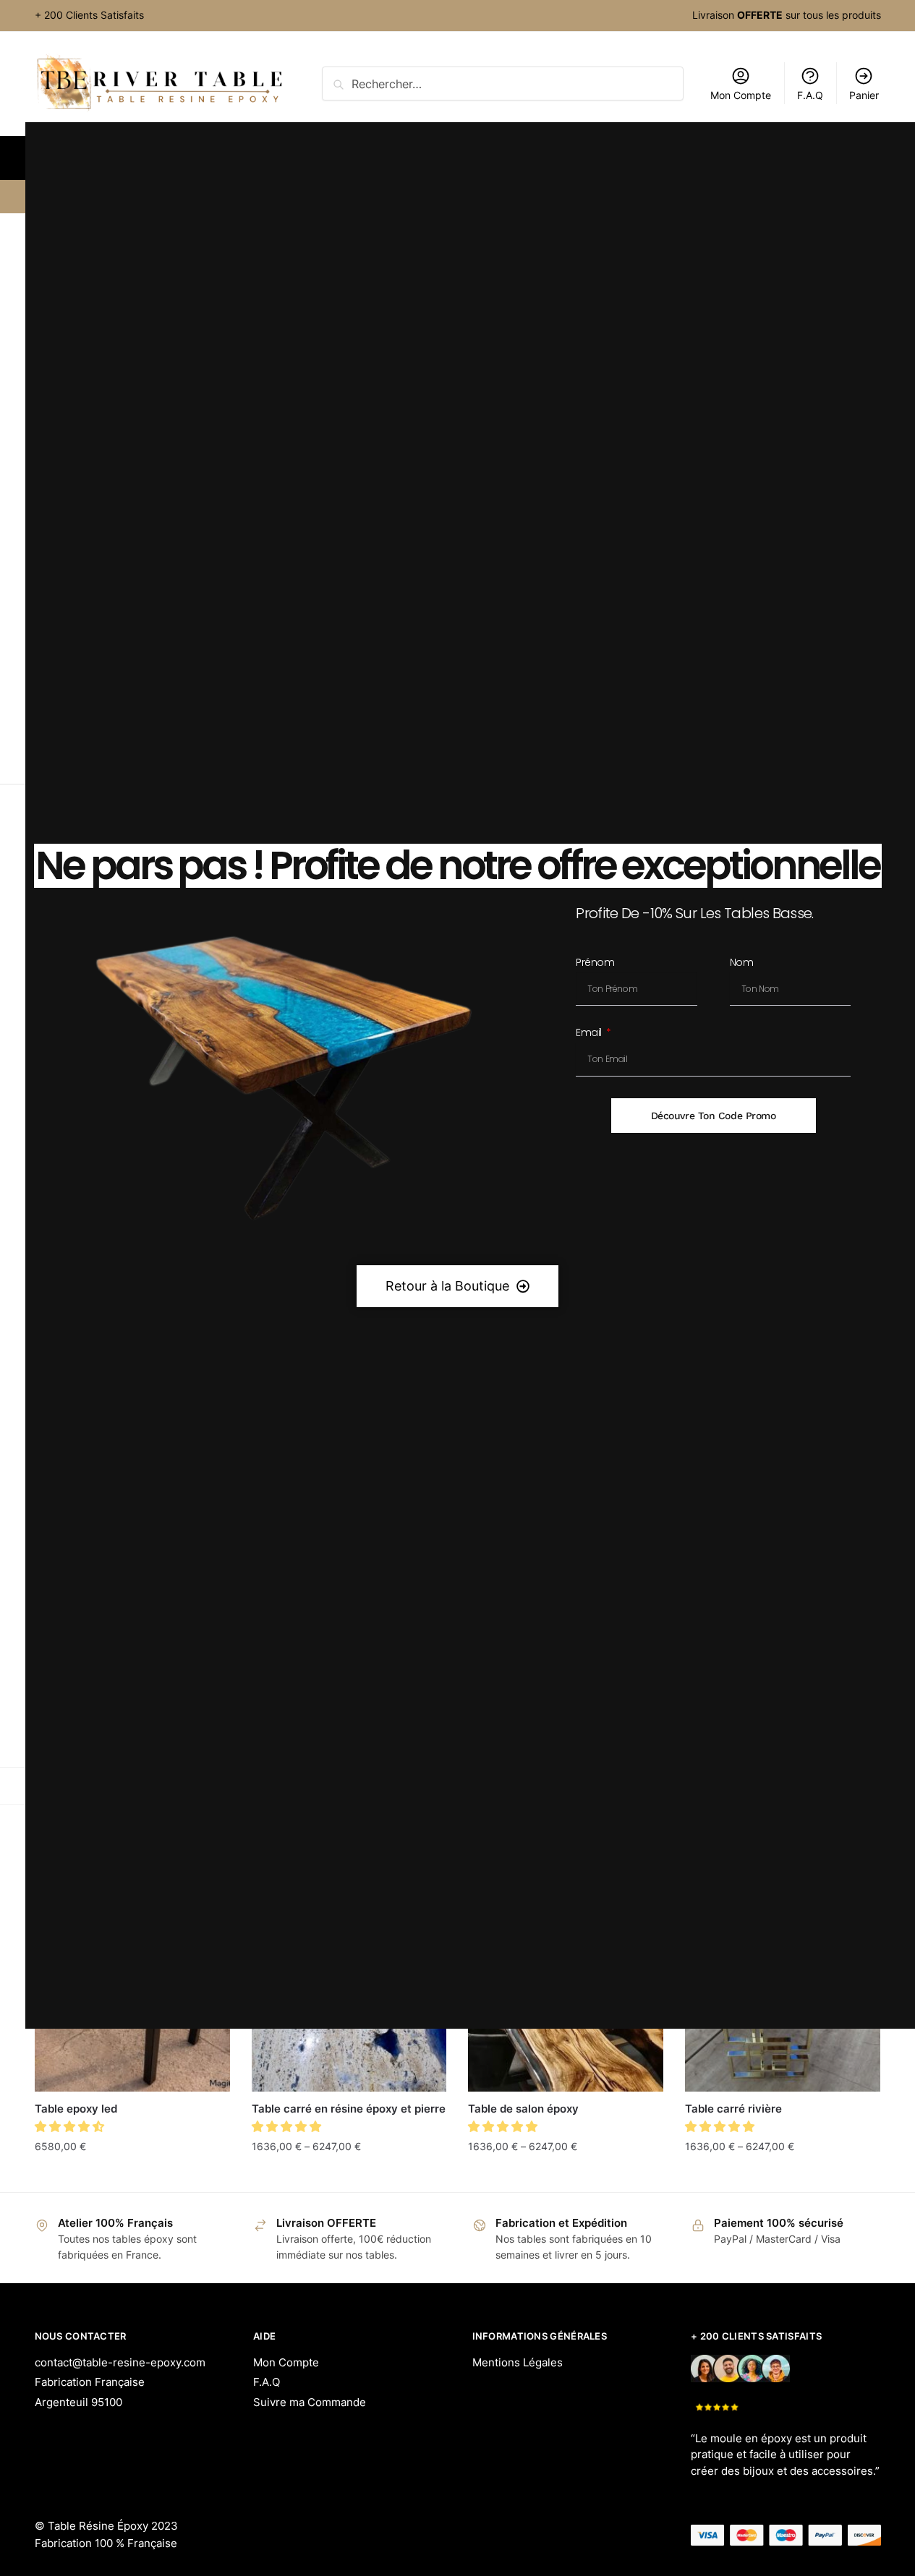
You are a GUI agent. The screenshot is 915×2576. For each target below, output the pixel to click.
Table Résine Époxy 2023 (113, 2526)
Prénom (595, 963)
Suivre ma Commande (310, 2402)
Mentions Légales (518, 2362)
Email (590, 1034)
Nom (742, 963)
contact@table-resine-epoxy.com (120, 2362)
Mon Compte (286, 2362)
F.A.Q (267, 2382)
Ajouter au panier (132, 2175)
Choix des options (349, 2175)
